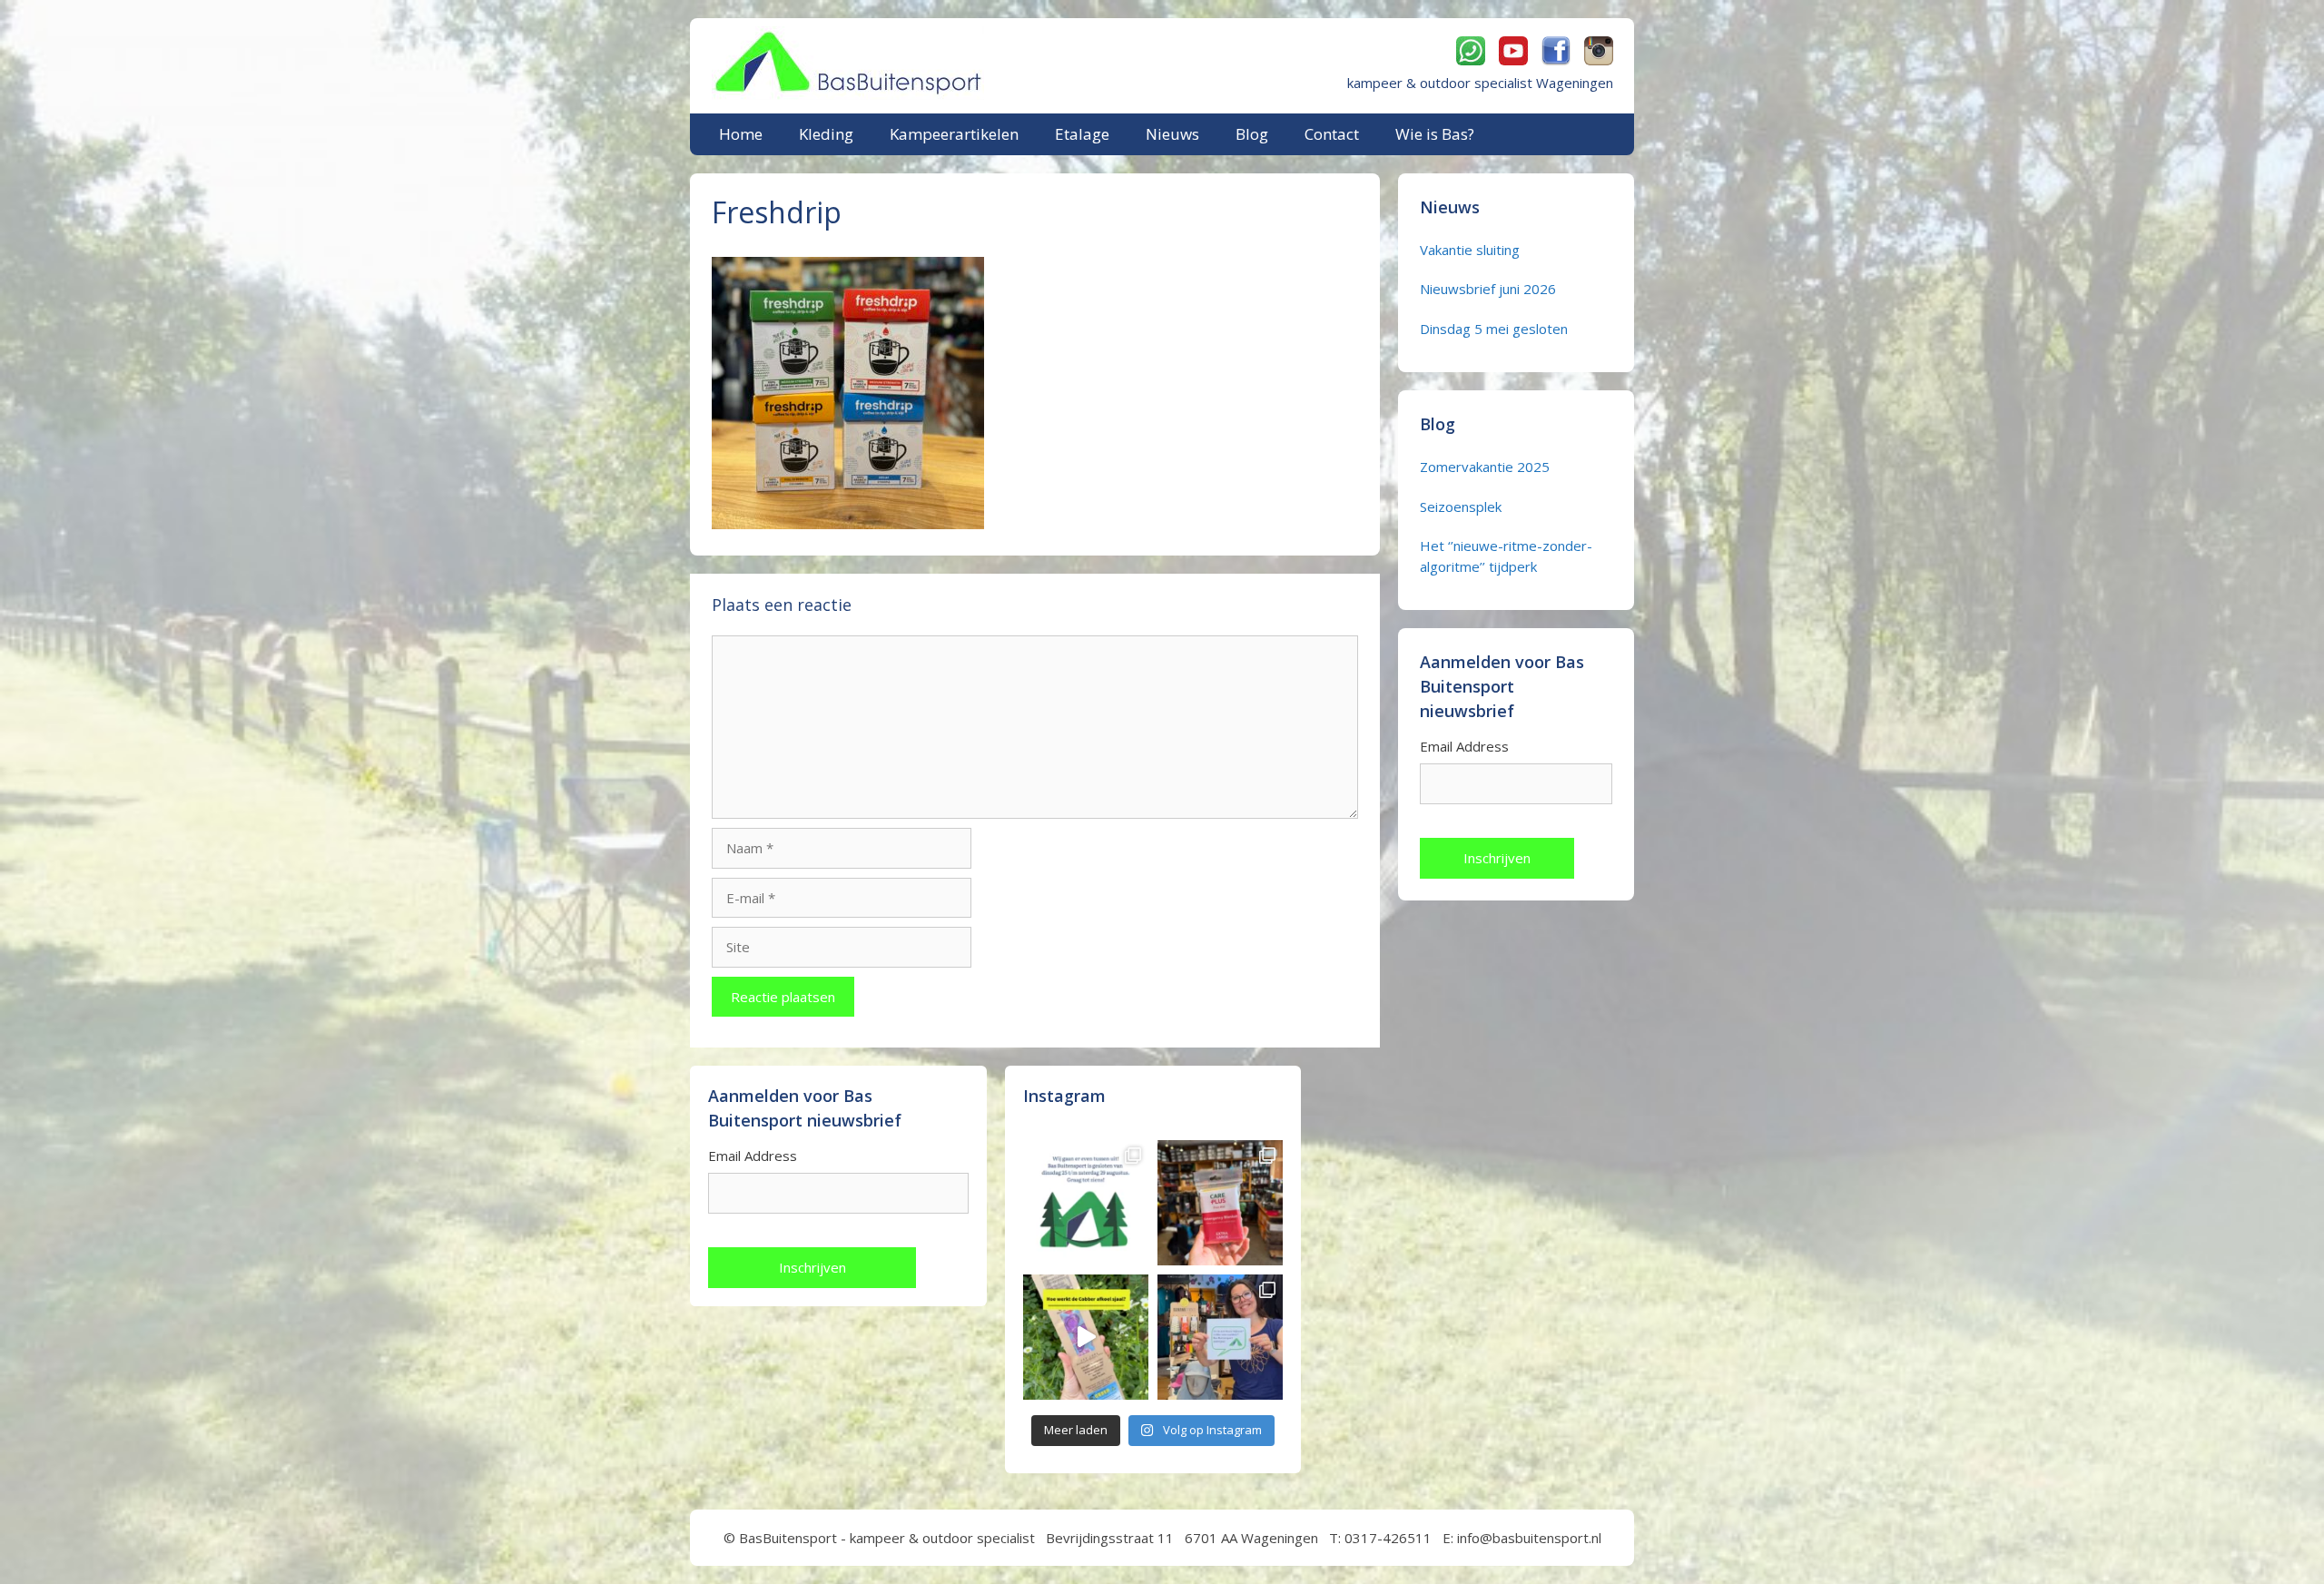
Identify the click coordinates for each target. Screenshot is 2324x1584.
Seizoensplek (1461, 507)
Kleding (826, 134)
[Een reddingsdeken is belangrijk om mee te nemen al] (1220, 1203)
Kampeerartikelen (954, 134)
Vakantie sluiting (1470, 250)
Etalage (1082, 134)
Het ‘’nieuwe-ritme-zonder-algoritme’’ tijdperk (1506, 556)
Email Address (1464, 746)
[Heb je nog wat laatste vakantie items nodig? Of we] (1086, 1203)
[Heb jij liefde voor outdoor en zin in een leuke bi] (1220, 1337)
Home (741, 134)
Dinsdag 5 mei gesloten (1494, 329)
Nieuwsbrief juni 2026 (1488, 289)
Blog (1252, 134)
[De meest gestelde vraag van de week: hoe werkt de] (1086, 1337)
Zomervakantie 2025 (1485, 467)
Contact (1332, 134)
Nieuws (1172, 134)
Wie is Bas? (1435, 134)
